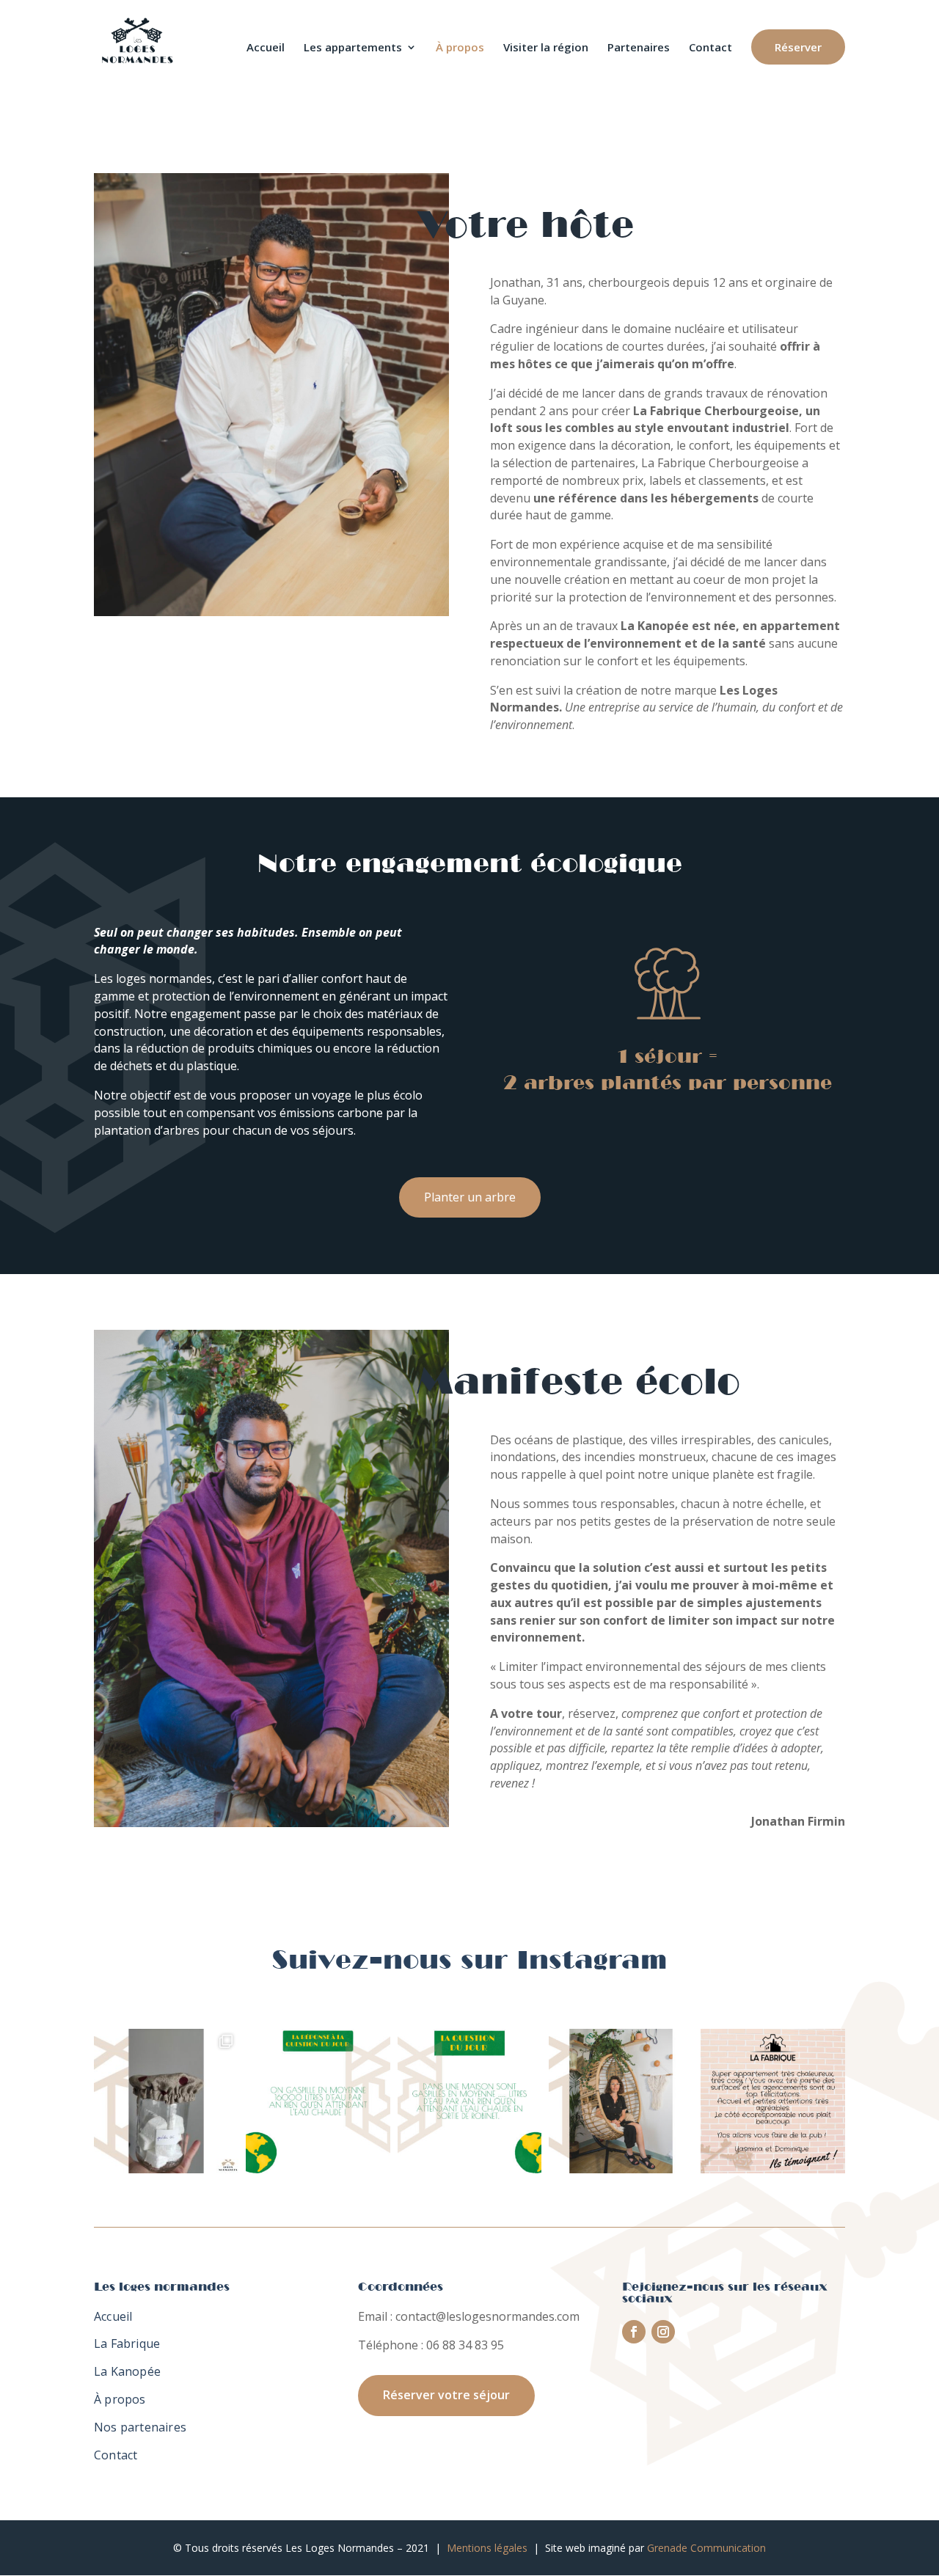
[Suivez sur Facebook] (634, 2332)
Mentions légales (487, 2548)
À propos (460, 48)
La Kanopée (127, 2371)
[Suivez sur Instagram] (663, 2332)
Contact (710, 48)
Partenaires (639, 48)
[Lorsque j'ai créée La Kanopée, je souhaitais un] (166, 2101)
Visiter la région (546, 48)
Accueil (266, 48)
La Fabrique (127, 2343)
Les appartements (353, 48)
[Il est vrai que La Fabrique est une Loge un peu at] (773, 2101)
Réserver (798, 47)
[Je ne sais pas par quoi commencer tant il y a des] (621, 2101)
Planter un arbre (470, 1197)
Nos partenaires (140, 2427)
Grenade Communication (706, 2548)
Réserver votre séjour (446, 2395)
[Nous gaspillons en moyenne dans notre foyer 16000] (318, 2101)
